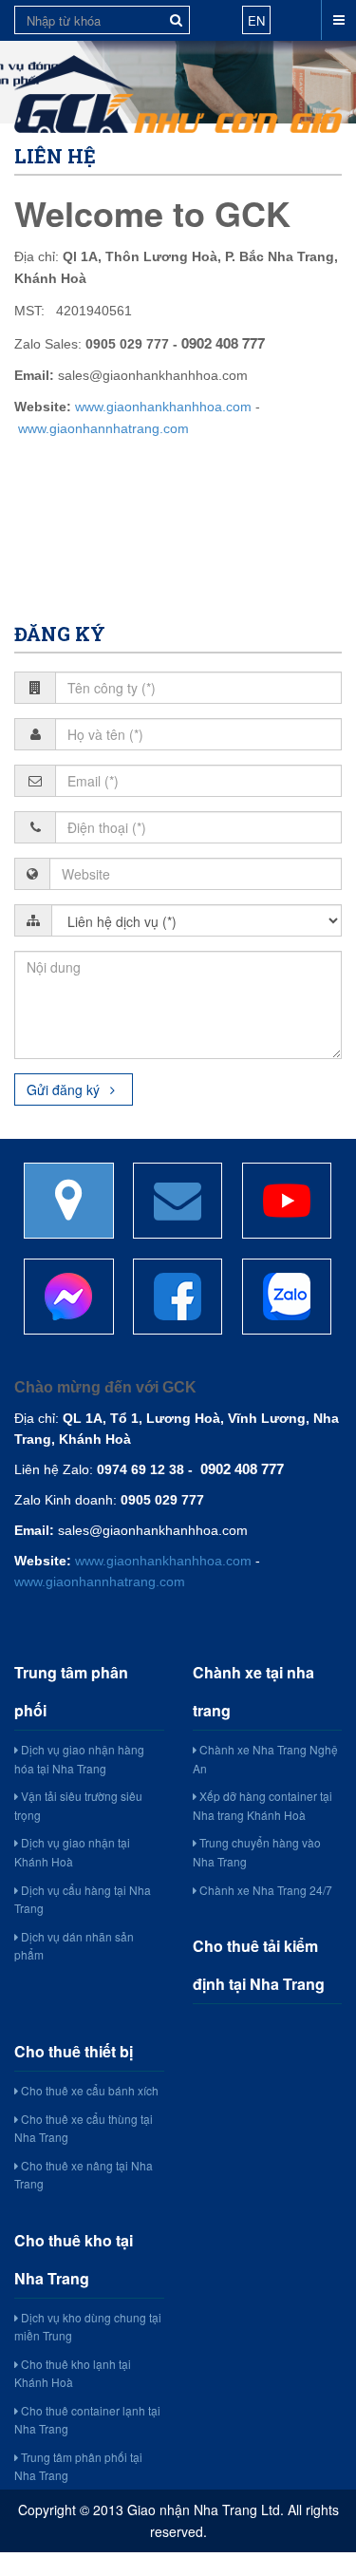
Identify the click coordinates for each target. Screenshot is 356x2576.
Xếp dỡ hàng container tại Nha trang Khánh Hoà (262, 1805)
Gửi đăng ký (65, 1089)
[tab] (178, 1201)
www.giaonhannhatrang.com (103, 428)
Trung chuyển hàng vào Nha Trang (257, 1852)
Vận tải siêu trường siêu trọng (78, 1805)
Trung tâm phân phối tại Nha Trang (78, 2466)
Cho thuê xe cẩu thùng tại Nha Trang (84, 2128)
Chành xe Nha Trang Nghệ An (265, 1759)
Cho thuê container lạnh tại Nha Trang (87, 2420)
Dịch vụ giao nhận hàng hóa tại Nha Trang (79, 1759)
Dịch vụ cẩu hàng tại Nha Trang (83, 1899)
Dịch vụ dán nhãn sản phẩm (74, 1946)
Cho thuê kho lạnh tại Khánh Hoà (73, 2373)
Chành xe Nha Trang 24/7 (264, 1890)
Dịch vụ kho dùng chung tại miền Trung (88, 2327)
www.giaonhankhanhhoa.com (163, 407)
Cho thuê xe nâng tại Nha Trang (84, 2175)
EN (256, 20)
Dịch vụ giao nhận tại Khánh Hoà (72, 1852)
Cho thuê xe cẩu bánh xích (88, 2090)
